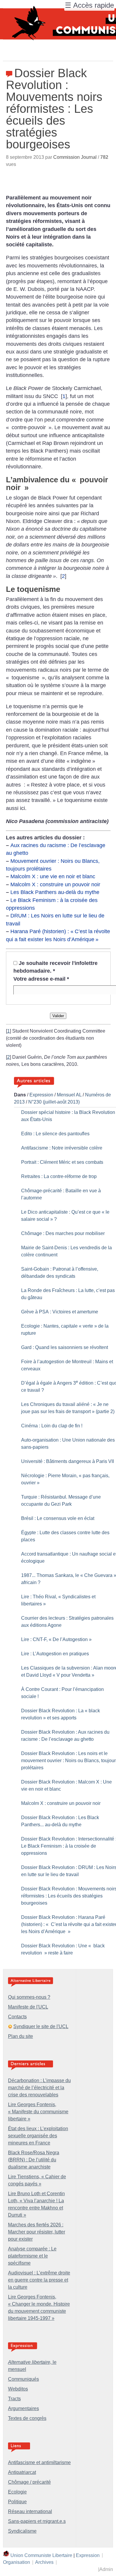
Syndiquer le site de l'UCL (41, 2026)
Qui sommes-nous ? (29, 1997)
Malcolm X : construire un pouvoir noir (55, 884)
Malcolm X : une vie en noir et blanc (53, 876)
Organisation (17, 2562)
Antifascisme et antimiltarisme (39, 2462)
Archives (44, 2562)
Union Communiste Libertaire (41, 2555)
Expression (41, 1095)
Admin (106, 2569)
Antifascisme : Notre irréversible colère (62, 1148)
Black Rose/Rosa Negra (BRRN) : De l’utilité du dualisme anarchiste (34, 2160)
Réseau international (30, 2511)
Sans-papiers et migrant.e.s (37, 2521)
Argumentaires (23, 2408)
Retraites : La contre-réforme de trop (59, 1176)
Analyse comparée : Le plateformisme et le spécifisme (32, 2256)
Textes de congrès (27, 2418)
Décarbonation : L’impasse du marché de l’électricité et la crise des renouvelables (39, 2088)
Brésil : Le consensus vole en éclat (58, 1518)
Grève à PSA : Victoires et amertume (60, 1312)
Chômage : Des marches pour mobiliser (63, 1233)
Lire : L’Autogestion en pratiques (55, 1654)
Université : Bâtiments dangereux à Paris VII (68, 1461)
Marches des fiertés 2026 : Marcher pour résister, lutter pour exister (37, 2232)
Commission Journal (75, 157)
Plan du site (21, 2036)
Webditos (18, 2389)
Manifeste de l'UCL (28, 2007)
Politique (17, 2502)
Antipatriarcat (22, 2472)
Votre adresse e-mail (41, 979)
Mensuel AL (69, 1095)
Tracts (14, 2399)
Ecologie (17, 2492)
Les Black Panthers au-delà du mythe (55, 892)
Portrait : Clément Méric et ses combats (62, 1162)
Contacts (17, 2017)
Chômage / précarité (29, 2482)
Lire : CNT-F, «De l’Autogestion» (56, 1639)
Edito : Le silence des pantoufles (55, 1134)
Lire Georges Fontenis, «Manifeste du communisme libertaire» (38, 2112)
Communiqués (23, 2379)
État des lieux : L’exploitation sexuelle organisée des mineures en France (38, 2136)
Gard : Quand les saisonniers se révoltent (65, 1347)
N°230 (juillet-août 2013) (54, 1102)
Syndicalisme (22, 2531)
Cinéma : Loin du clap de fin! (52, 1426)
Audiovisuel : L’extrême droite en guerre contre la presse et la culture (39, 2280)
